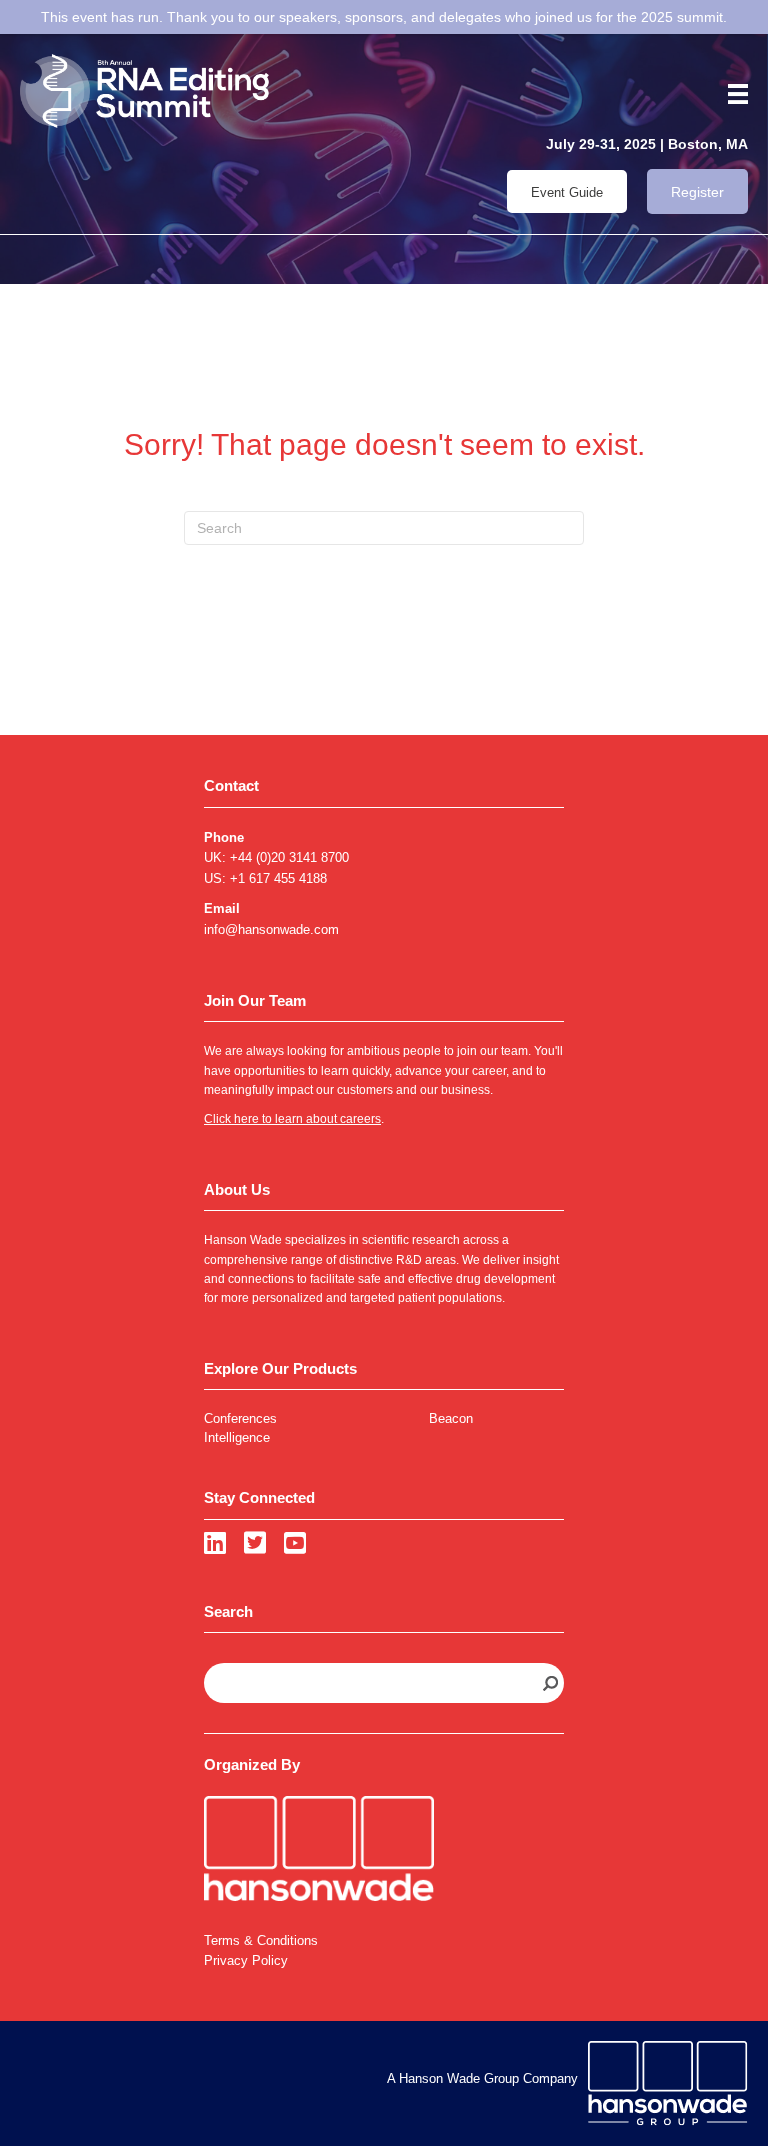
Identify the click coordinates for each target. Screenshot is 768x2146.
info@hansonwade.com (271, 929)
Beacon (451, 1418)
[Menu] (731, 94)
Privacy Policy (246, 1960)
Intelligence (237, 1437)
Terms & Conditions (261, 1940)
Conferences (240, 1418)
